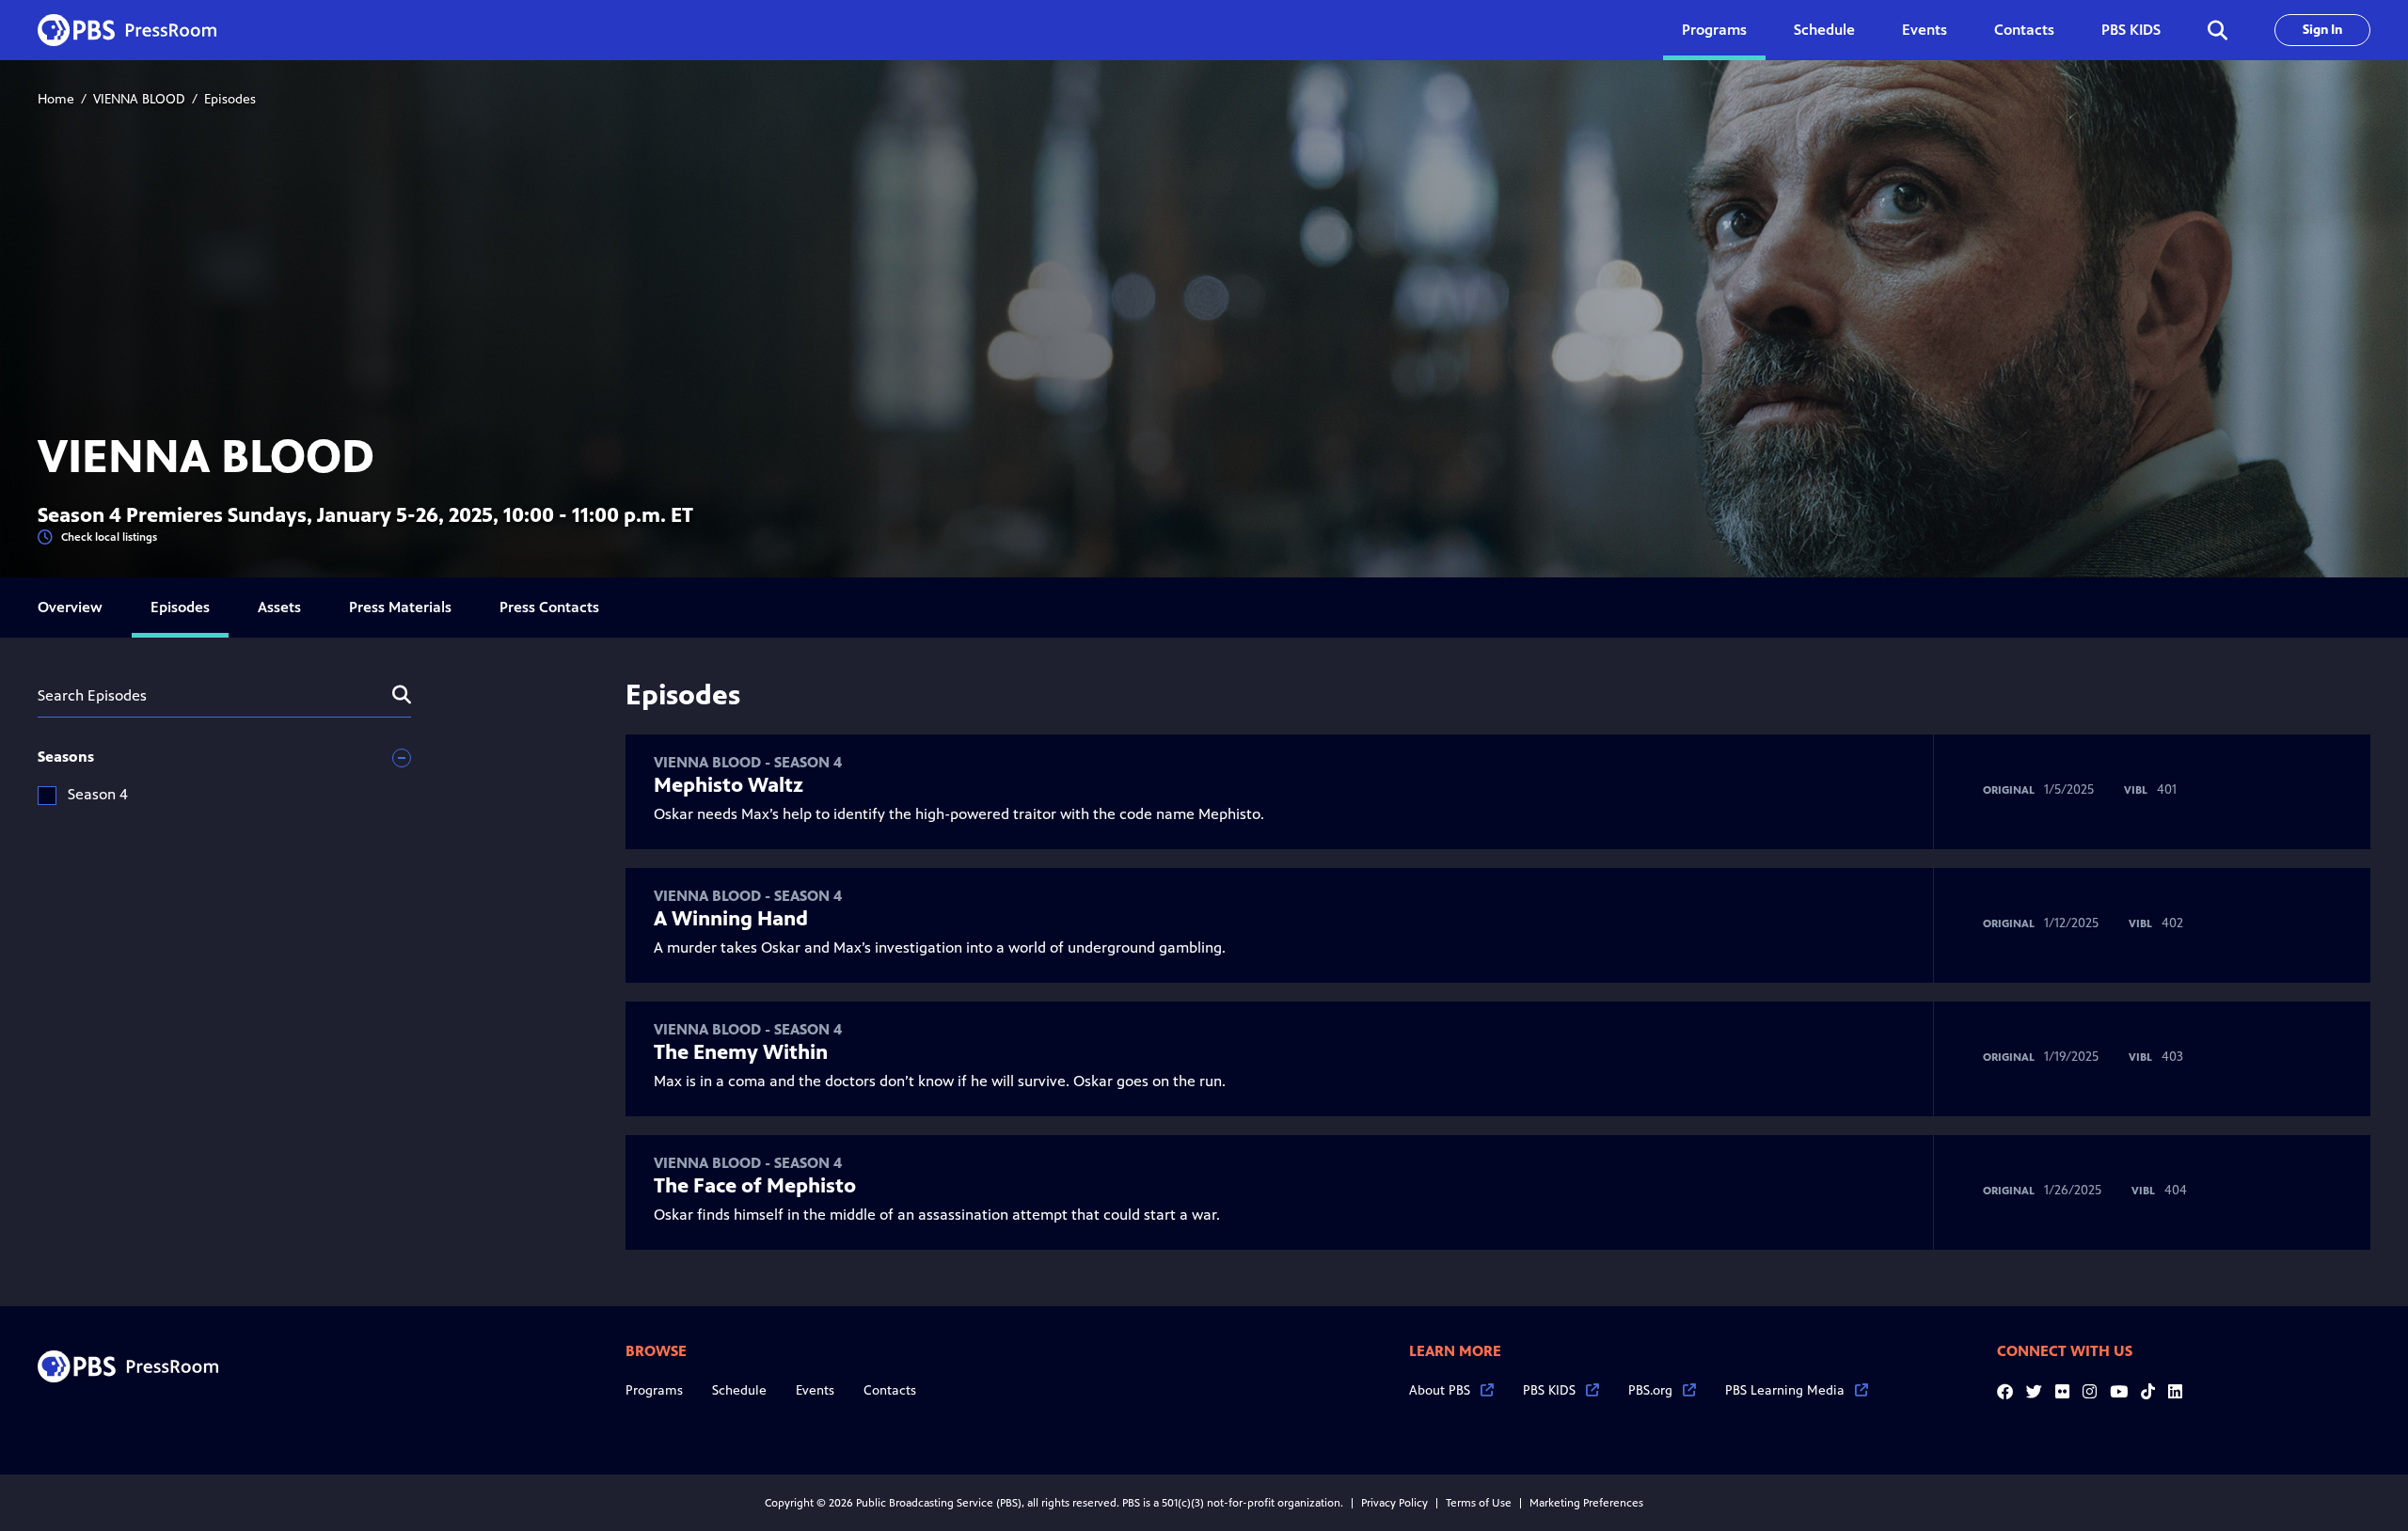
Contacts (2024, 30)
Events (1925, 30)
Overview (70, 607)
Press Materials (400, 607)
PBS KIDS (2131, 30)
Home (56, 99)
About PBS (1440, 1390)
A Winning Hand (731, 919)
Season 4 (98, 794)
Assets (279, 607)
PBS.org (1650, 1390)
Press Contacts (549, 607)
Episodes (180, 607)
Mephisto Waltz (729, 785)
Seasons (66, 757)
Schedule (1824, 30)
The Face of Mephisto (755, 1186)
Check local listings (109, 537)
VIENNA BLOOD (139, 99)
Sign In (2322, 30)
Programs (654, 1390)
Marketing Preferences (1586, 1503)
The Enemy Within (741, 1052)
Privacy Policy (1394, 1503)
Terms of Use (1479, 1503)
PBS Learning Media (1785, 1390)
